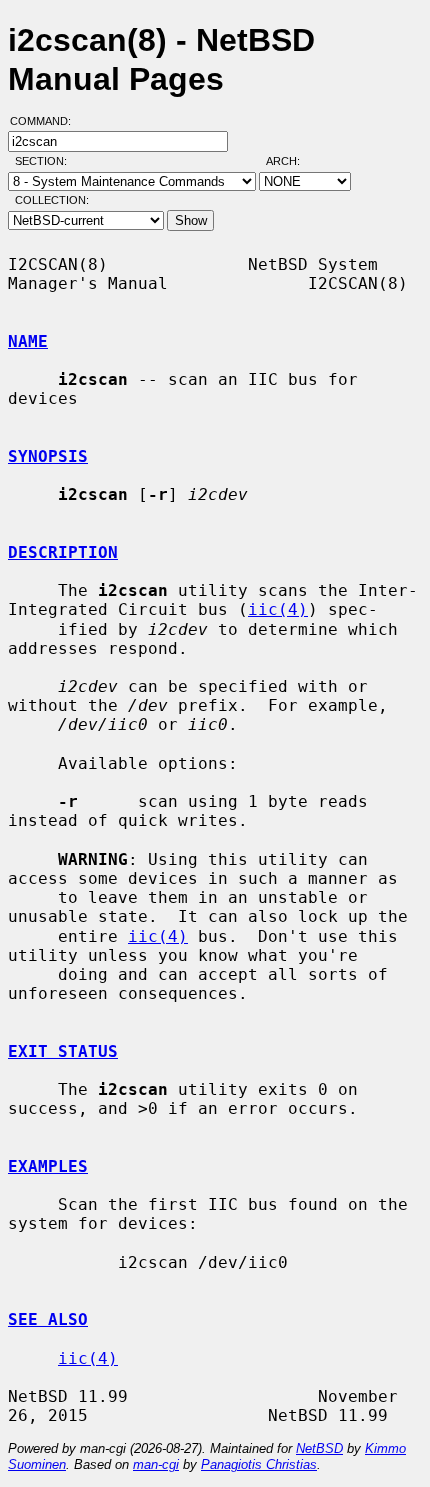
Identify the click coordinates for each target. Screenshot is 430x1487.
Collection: (52, 200)
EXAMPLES (48, 1166)
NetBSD (319, 1448)
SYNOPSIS (48, 456)
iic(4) (278, 609)
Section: (45, 161)
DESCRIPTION (63, 552)
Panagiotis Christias (259, 1464)
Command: (46, 121)
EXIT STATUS (63, 1051)
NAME (28, 341)
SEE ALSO (48, 1319)
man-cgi (156, 1464)
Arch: (292, 161)
